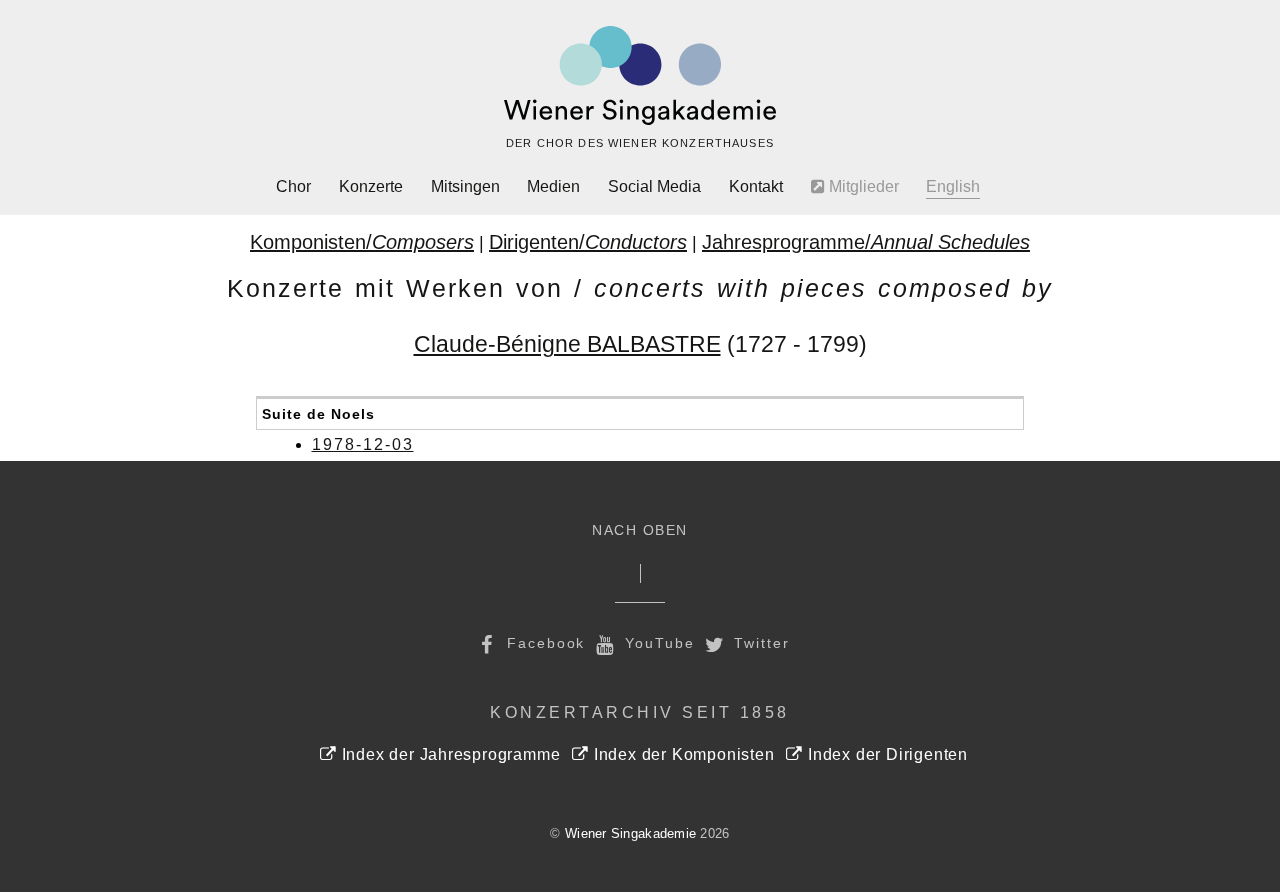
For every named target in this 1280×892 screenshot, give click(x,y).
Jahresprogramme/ (866, 242)
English (953, 186)
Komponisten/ (362, 242)
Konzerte (371, 186)
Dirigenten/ (588, 242)
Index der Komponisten (681, 754)
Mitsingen (465, 186)
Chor (293, 186)
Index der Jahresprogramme (448, 754)
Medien (553, 186)
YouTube (656, 643)
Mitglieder (862, 186)
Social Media (654, 186)
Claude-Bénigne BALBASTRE (567, 344)
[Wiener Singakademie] (640, 76)
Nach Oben (640, 530)
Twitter (759, 643)
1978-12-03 (363, 444)
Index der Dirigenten (885, 754)
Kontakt (756, 186)
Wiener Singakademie (630, 833)
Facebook (543, 643)
